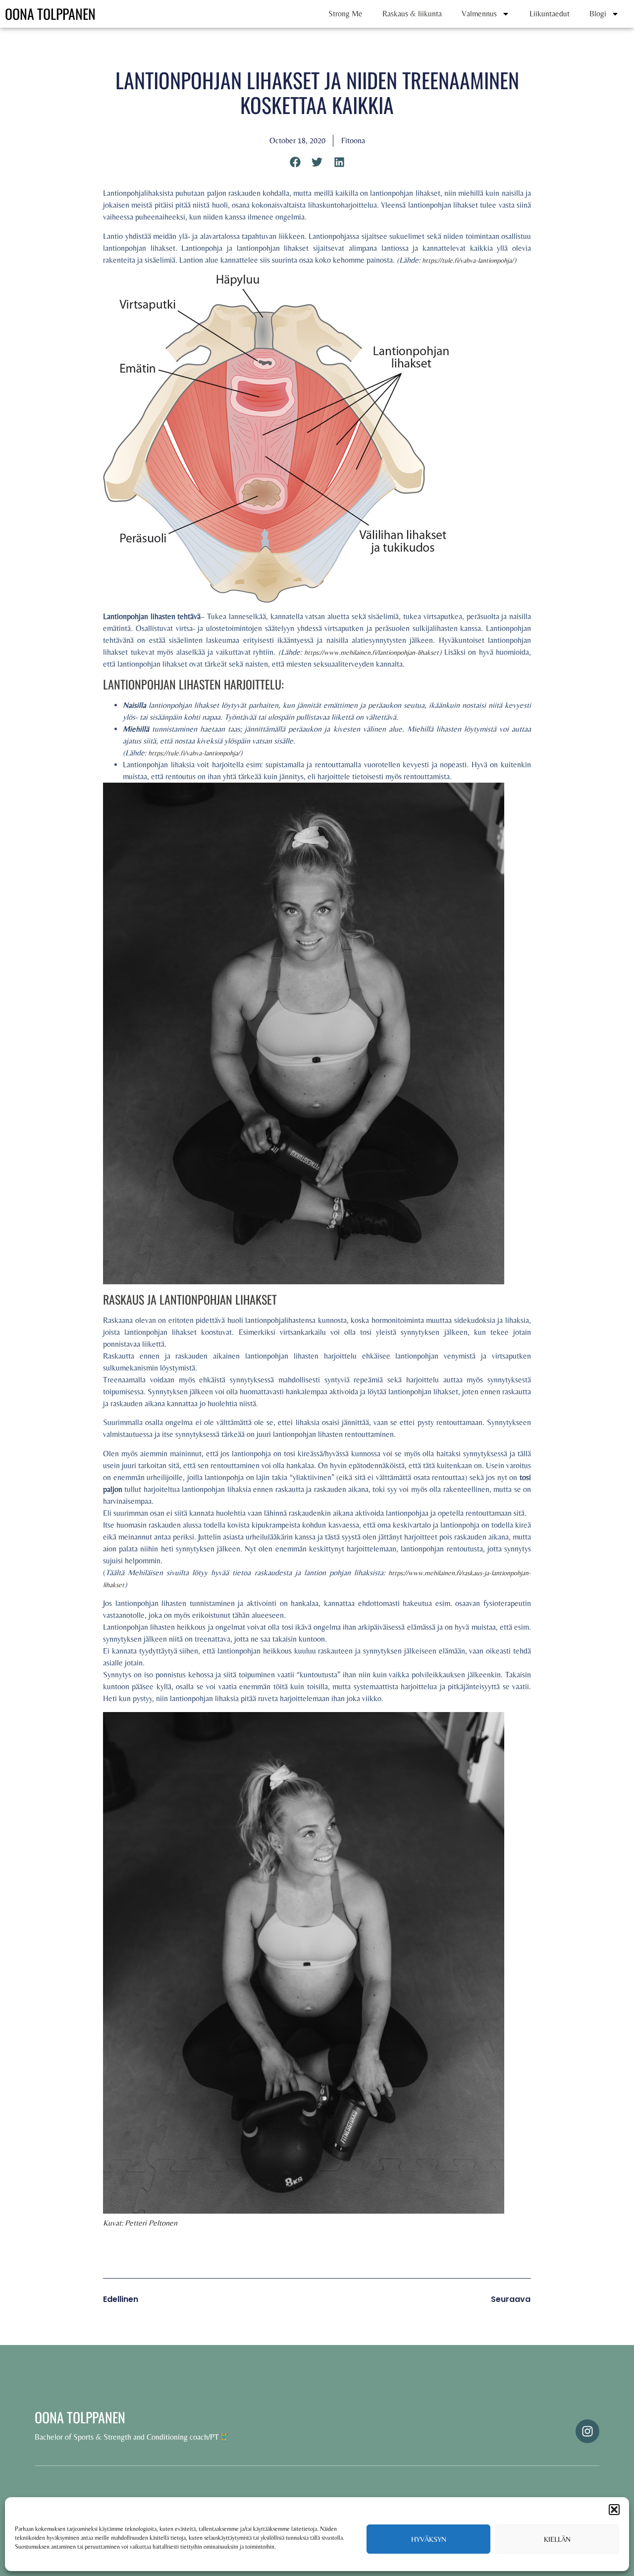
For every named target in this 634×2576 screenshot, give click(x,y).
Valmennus (479, 14)
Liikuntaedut (550, 14)
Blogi (598, 14)
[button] (614, 2510)
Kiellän (557, 2539)
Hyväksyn (429, 2539)
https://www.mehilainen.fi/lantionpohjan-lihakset (371, 652)
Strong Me (345, 14)
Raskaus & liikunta (412, 14)
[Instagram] (587, 2431)
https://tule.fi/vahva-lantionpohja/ (468, 260)
